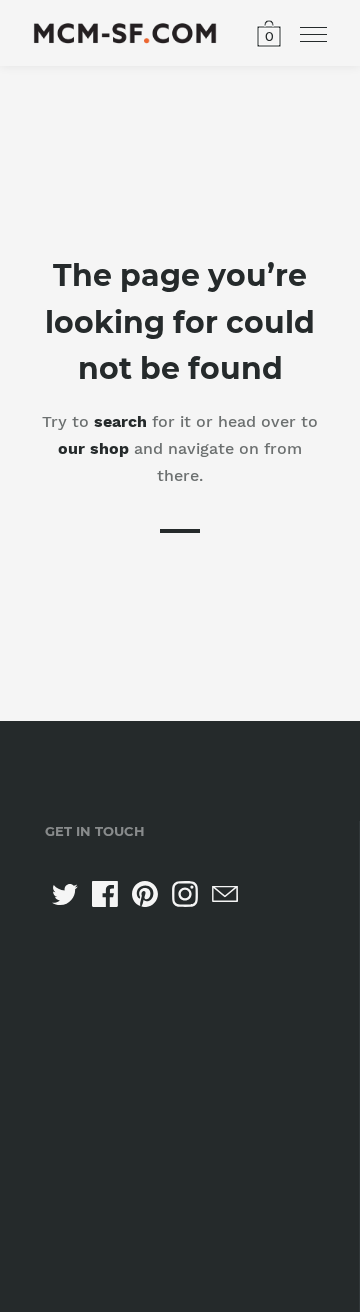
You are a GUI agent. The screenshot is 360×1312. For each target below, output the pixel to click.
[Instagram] (185, 894)
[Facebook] (105, 894)
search (120, 421)
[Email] (225, 894)
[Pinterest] (145, 894)
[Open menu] (313, 35)
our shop (93, 448)
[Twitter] (65, 894)
